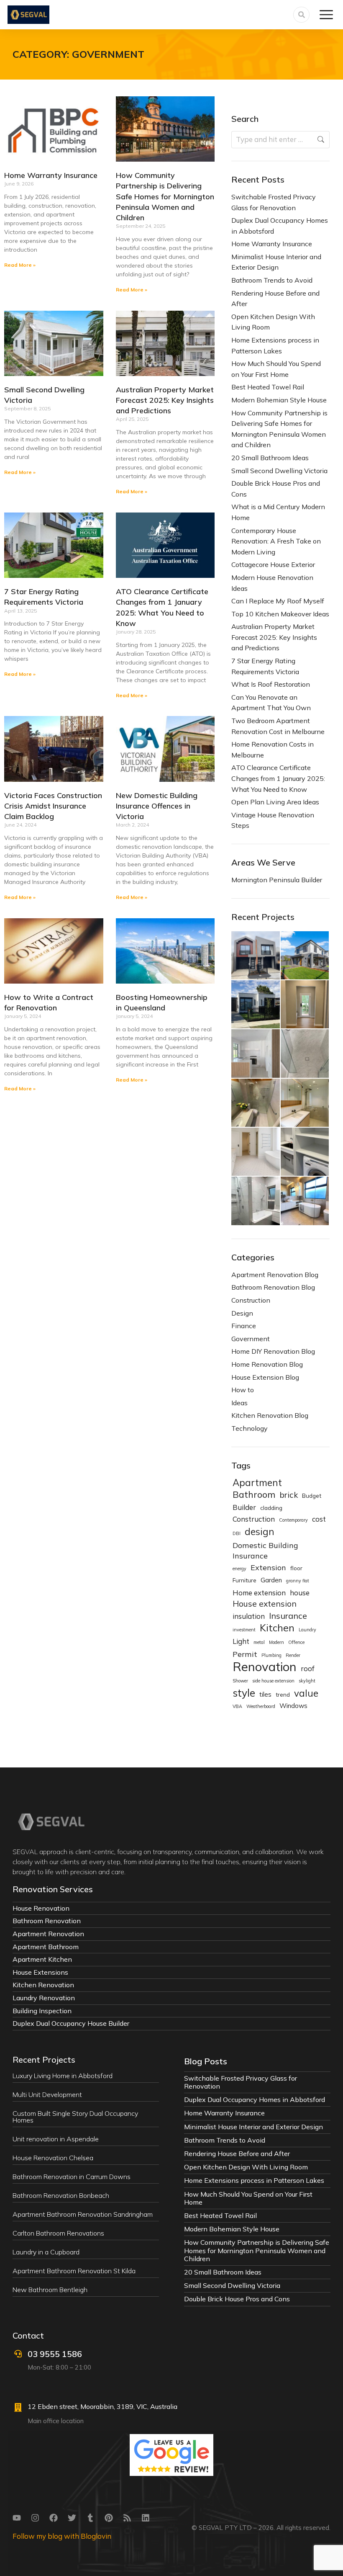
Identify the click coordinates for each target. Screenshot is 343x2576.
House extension (265, 1604)
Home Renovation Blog (267, 1364)
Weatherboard (261, 1706)
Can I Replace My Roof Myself (278, 601)
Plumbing (271, 1655)
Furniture (244, 1580)
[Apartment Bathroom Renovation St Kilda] (256, 1201)
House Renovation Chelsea (53, 2158)
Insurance (288, 1616)
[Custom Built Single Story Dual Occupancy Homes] (256, 1005)
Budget (312, 1495)
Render (293, 1655)
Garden (271, 1580)
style (244, 1693)
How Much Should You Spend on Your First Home (276, 369)
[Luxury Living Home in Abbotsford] (256, 956)
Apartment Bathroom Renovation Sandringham (83, 2214)
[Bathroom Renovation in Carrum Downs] (305, 1054)
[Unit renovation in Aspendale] (305, 1005)
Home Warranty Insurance (51, 175)
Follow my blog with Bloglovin (62, 2536)
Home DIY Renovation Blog (273, 1351)
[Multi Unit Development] (305, 956)
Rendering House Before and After (275, 299)
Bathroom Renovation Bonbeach (61, 2195)
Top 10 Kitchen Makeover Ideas (280, 614)
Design (242, 1313)
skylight (307, 1681)
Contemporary (293, 1520)
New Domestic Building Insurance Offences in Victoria (157, 806)
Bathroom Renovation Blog (273, 1287)
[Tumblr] (90, 2518)
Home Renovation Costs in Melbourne (273, 750)
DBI (237, 1533)
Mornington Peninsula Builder (277, 880)
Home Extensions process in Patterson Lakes (275, 345)
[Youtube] (17, 2518)
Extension (268, 1567)
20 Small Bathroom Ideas (270, 458)
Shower (240, 1681)
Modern (276, 1642)
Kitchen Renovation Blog (270, 1415)
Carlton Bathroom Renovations (58, 2233)
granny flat (298, 1581)
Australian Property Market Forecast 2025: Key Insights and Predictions (165, 400)
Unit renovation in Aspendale (56, 2139)
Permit (245, 1654)
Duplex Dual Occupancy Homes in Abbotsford (280, 226)
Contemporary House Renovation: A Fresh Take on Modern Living (276, 541)
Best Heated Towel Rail (268, 387)
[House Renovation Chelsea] (256, 1054)
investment (244, 1630)
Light (241, 1641)
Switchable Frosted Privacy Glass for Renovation (274, 202)
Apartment (257, 1483)
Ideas (239, 1403)
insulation (249, 1616)
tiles (265, 1694)
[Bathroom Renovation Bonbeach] (256, 1103)
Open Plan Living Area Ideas (275, 802)
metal (259, 1642)
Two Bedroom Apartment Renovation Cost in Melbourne (278, 726)
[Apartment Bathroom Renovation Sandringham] (305, 1103)
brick (289, 1495)
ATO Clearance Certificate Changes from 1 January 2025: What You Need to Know (278, 778)
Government (251, 1339)
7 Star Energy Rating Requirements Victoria (265, 666)
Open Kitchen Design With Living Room (273, 322)
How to (243, 1390)
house (300, 1593)
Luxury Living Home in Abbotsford (63, 2076)
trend (283, 1694)
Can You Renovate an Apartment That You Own (271, 703)
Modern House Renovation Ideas (272, 583)
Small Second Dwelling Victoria (279, 471)
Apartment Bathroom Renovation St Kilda (74, 2271)
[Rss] (127, 2518)
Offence (296, 1642)
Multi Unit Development (47, 2094)
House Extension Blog (265, 1377)
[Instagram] (35, 2518)
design (260, 1532)
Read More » (20, 265)
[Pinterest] (109, 2518)
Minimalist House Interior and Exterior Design (276, 262)
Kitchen (277, 1628)
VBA (237, 1706)
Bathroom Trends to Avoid (272, 280)
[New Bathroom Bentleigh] (305, 1201)
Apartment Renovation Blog (275, 1275)
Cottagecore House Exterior (273, 564)
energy (239, 1569)
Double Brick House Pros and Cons (276, 489)
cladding (271, 1508)
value (306, 1694)
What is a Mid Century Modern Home (278, 512)
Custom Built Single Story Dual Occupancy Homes (75, 2117)
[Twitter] (72, 2518)
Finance (244, 1326)
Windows (293, 1706)
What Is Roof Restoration (271, 684)
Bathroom (254, 1494)
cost (319, 1519)
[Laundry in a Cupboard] (305, 1152)
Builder (244, 1507)
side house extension (273, 1681)
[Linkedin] (146, 2518)
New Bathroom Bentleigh (50, 2290)
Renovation (265, 1667)
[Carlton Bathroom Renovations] (256, 1152)
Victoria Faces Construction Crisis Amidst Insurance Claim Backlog (53, 806)
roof (308, 1668)
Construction (251, 1300)
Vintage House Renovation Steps (273, 820)
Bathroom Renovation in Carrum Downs (72, 2177)
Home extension (259, 1593)
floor (296, 1568)
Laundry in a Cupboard (46, 2252)
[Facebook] (54, 2518)
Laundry (307, 1630)
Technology (250, 1428)
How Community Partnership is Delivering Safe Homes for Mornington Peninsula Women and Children (165, 196)
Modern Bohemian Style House (279, 400)
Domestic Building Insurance (265, 1551)
